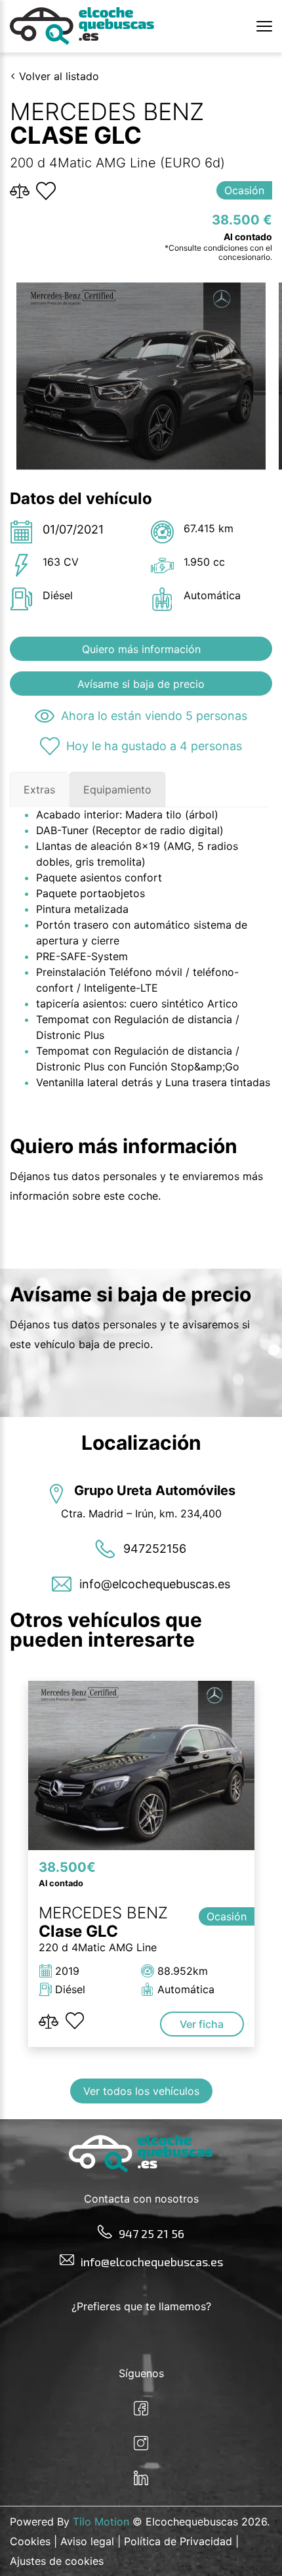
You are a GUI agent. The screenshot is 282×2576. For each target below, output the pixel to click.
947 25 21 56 (151, 2233)
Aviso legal (87, 2541)
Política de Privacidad (178, 2541)
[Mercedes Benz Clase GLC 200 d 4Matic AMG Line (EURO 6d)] (141, 376)
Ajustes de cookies (57, 2561)
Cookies (30, 2541)
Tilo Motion (101, 2522)
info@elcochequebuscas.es (152, 2262)
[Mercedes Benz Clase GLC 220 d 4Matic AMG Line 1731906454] (141, 1766)
